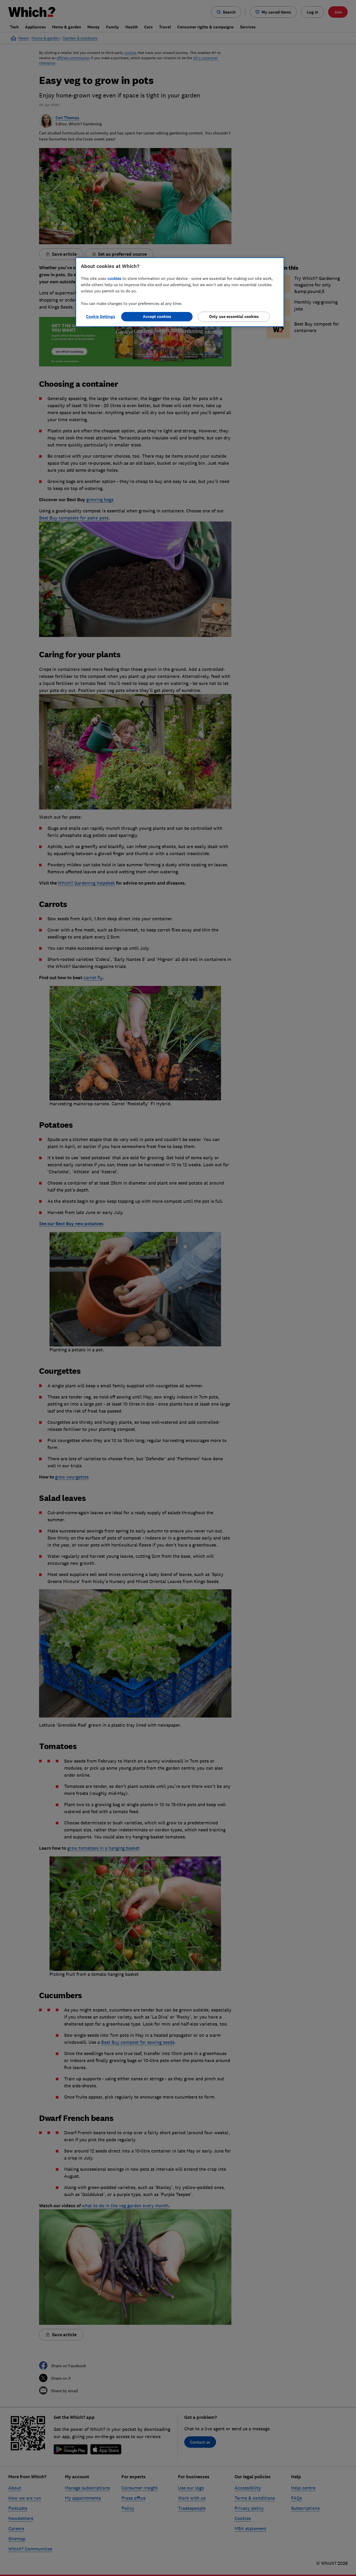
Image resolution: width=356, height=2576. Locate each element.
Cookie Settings (101, 317)
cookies (114, 278)
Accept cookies (157, 317)
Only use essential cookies (234, 317)
